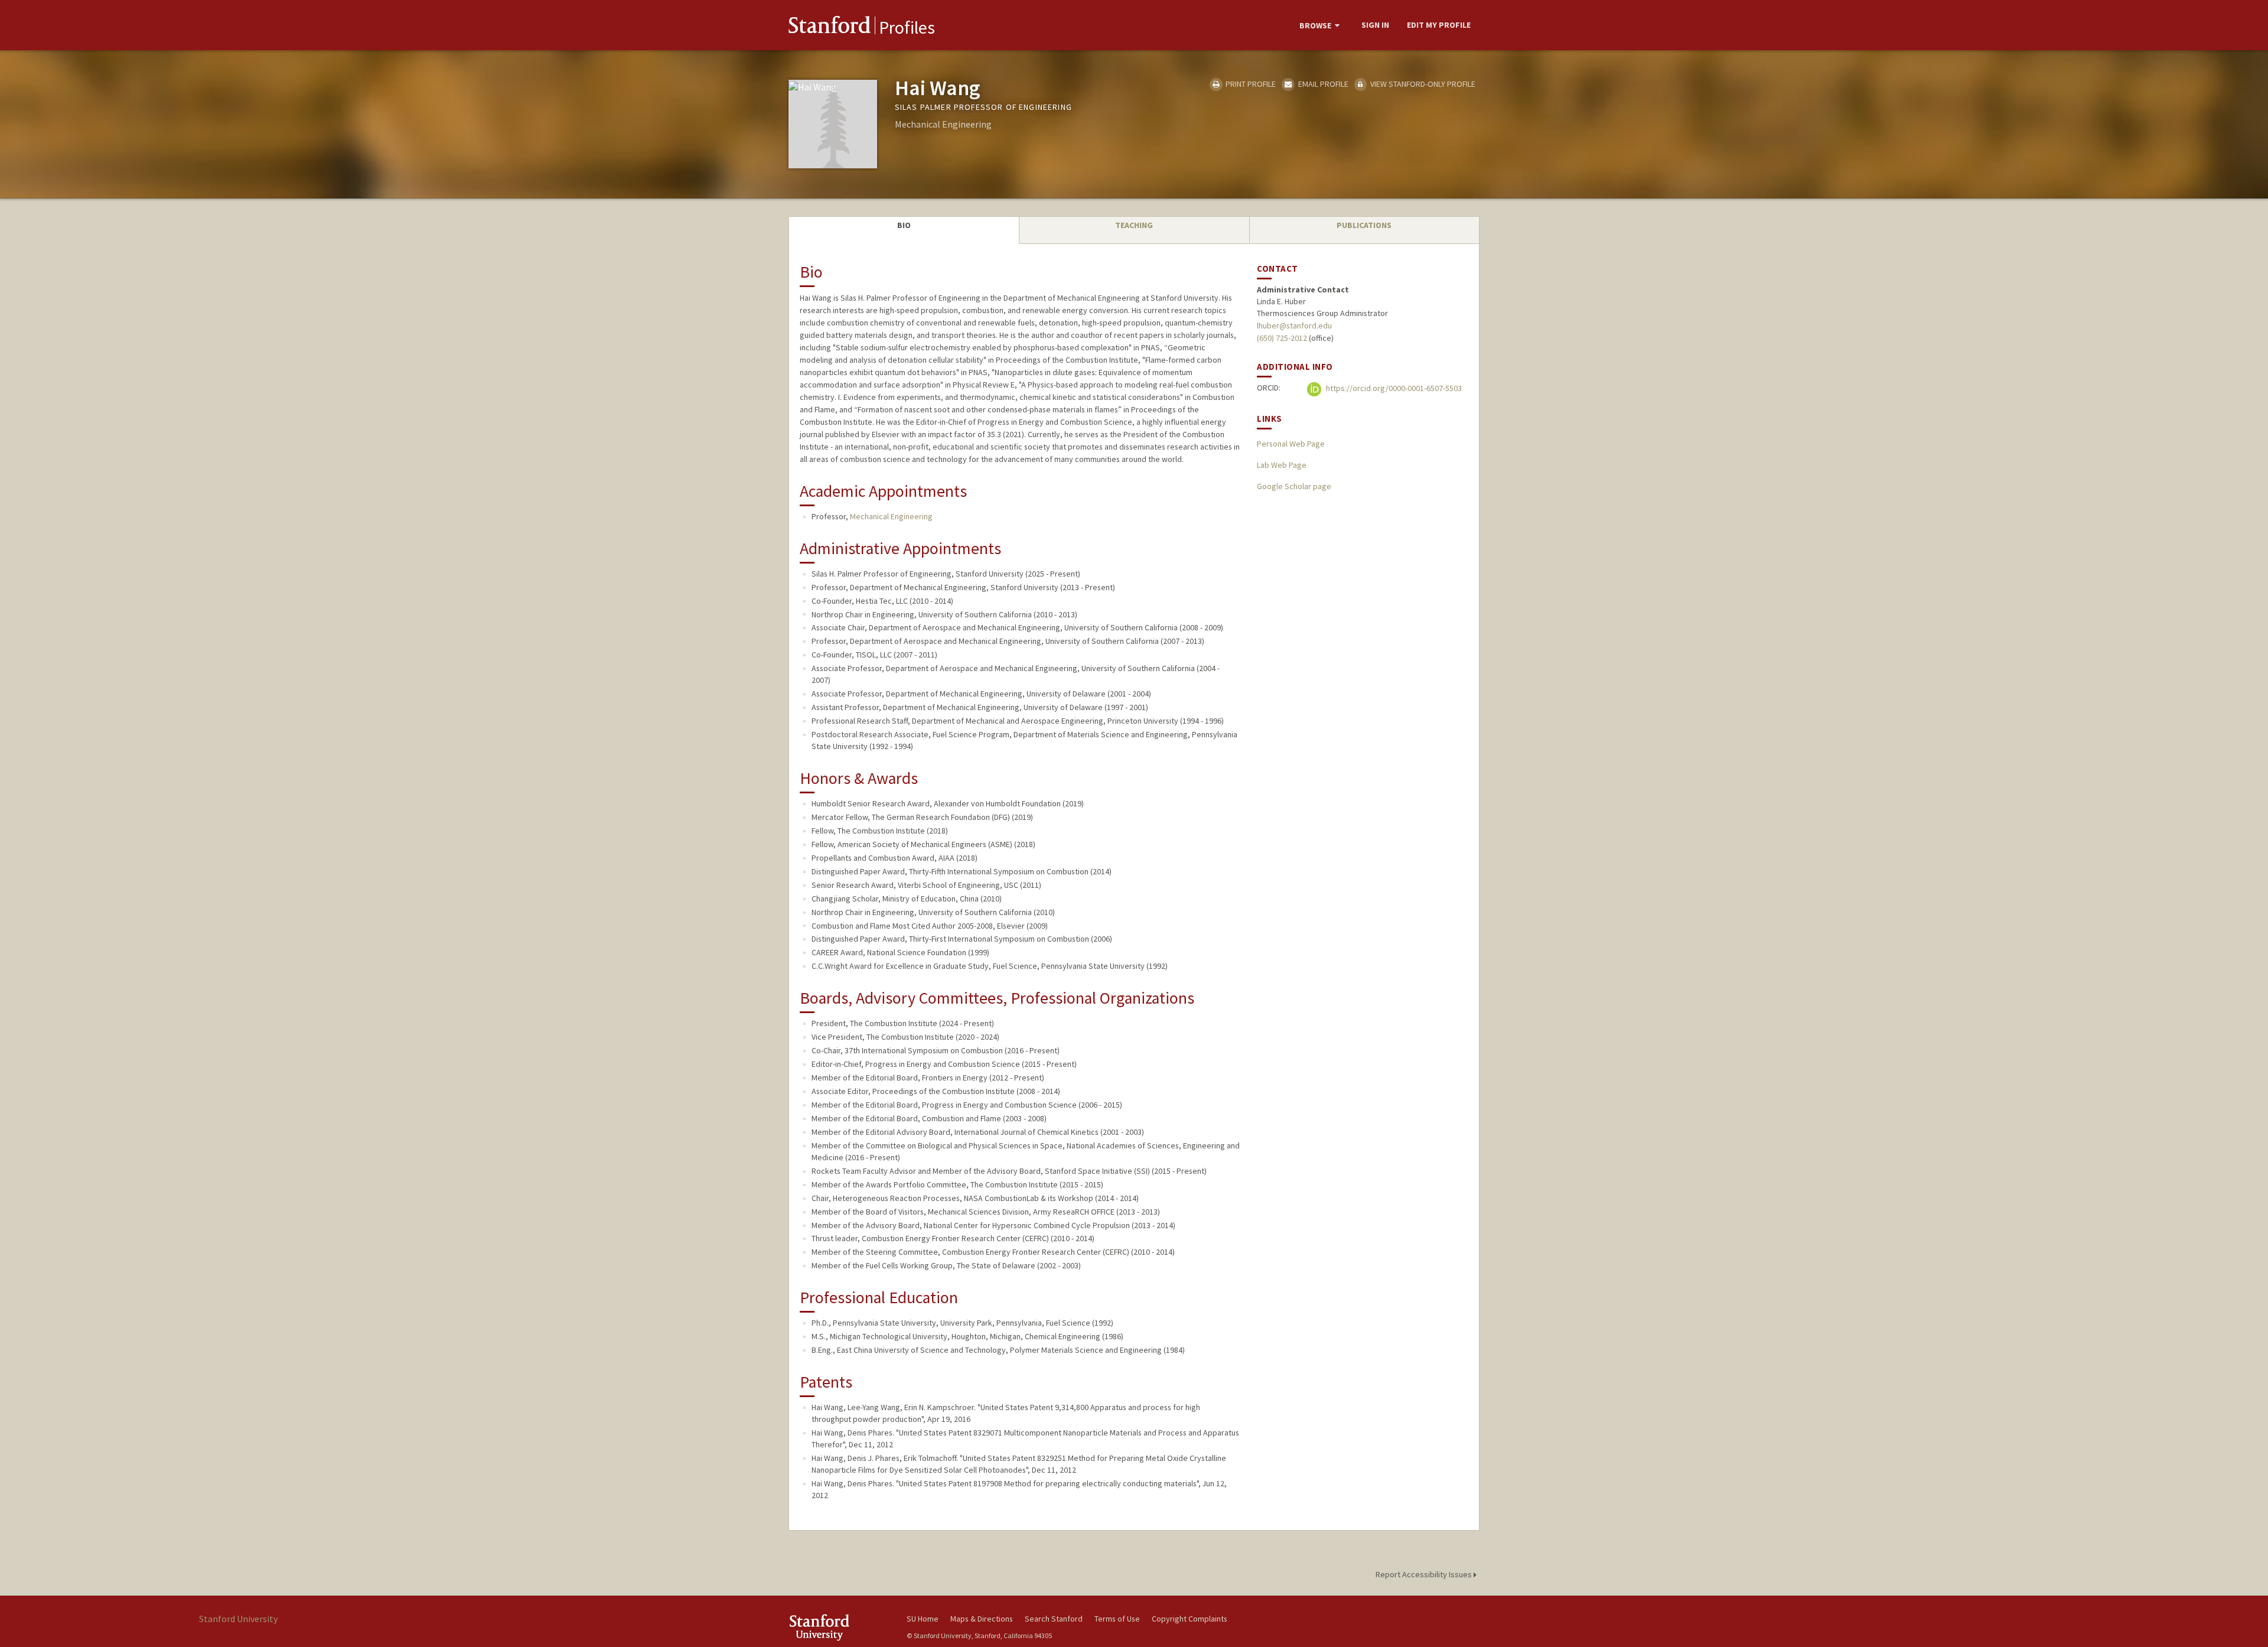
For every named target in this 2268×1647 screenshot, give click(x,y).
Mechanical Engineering (891, 516)
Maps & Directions (982, 1619)
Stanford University (839, 1627)
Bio (904, 225)
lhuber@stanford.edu (1294, 326)
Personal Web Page (1291, 444)
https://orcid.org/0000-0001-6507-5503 (1393, 389)
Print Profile (1250, 84)
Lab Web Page (1282, 465)
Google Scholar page (1294, 486)
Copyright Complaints (1190, 1619)
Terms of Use (1117, 1619)
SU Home (923, 1619)
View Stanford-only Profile (1422, 84)
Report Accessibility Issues (1425, 1574)
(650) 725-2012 (1282, 338)
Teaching (1134, 225)
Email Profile (1322, 84)
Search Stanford (1054, 1619)
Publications (1364, 225)
